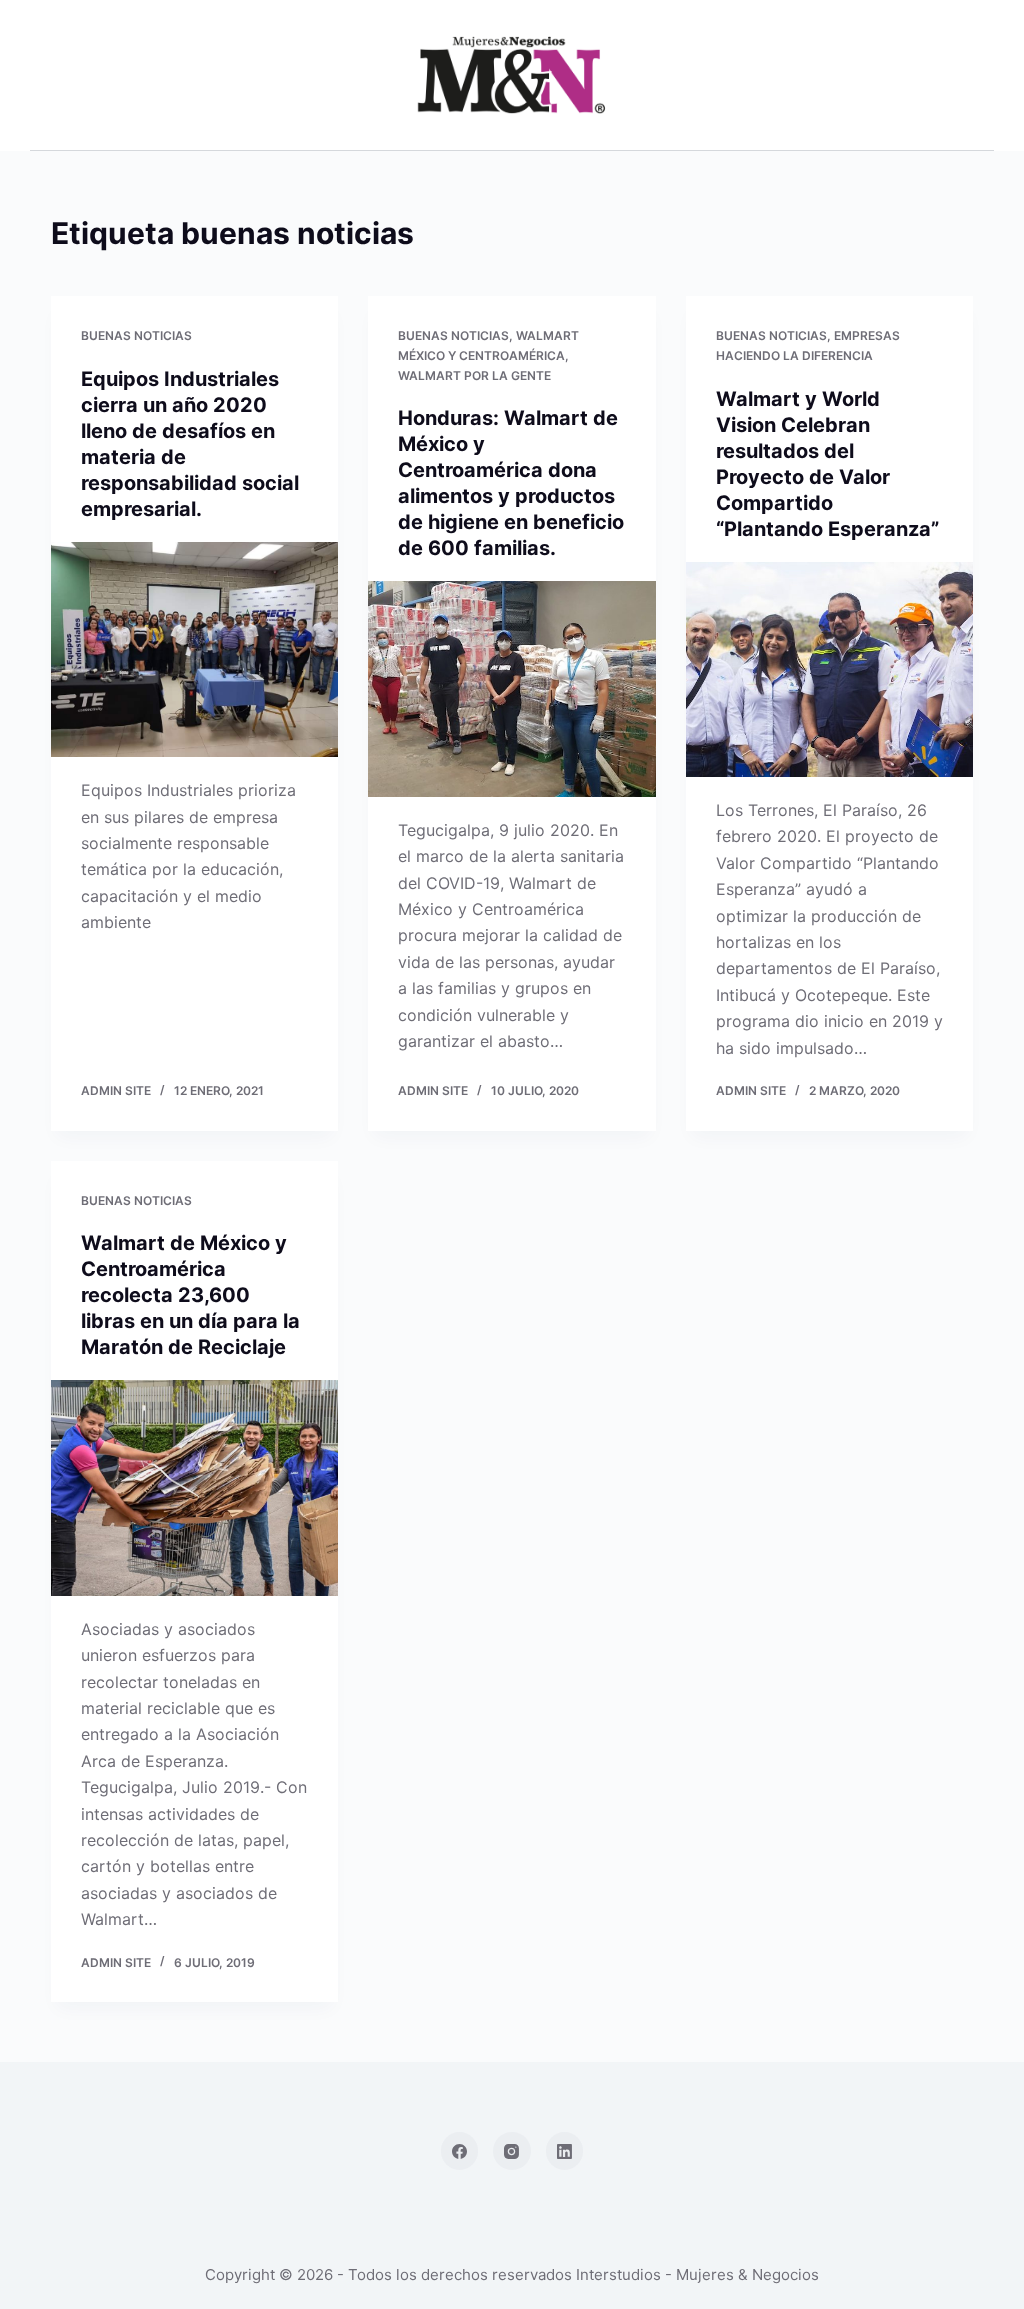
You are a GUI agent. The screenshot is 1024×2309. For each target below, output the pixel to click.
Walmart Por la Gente (474, 375)
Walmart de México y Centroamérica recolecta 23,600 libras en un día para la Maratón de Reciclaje (190, 1295)
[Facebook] (460, 2151)
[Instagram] (512, 2151)
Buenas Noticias (136, 335)
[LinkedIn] (565, 2151)
